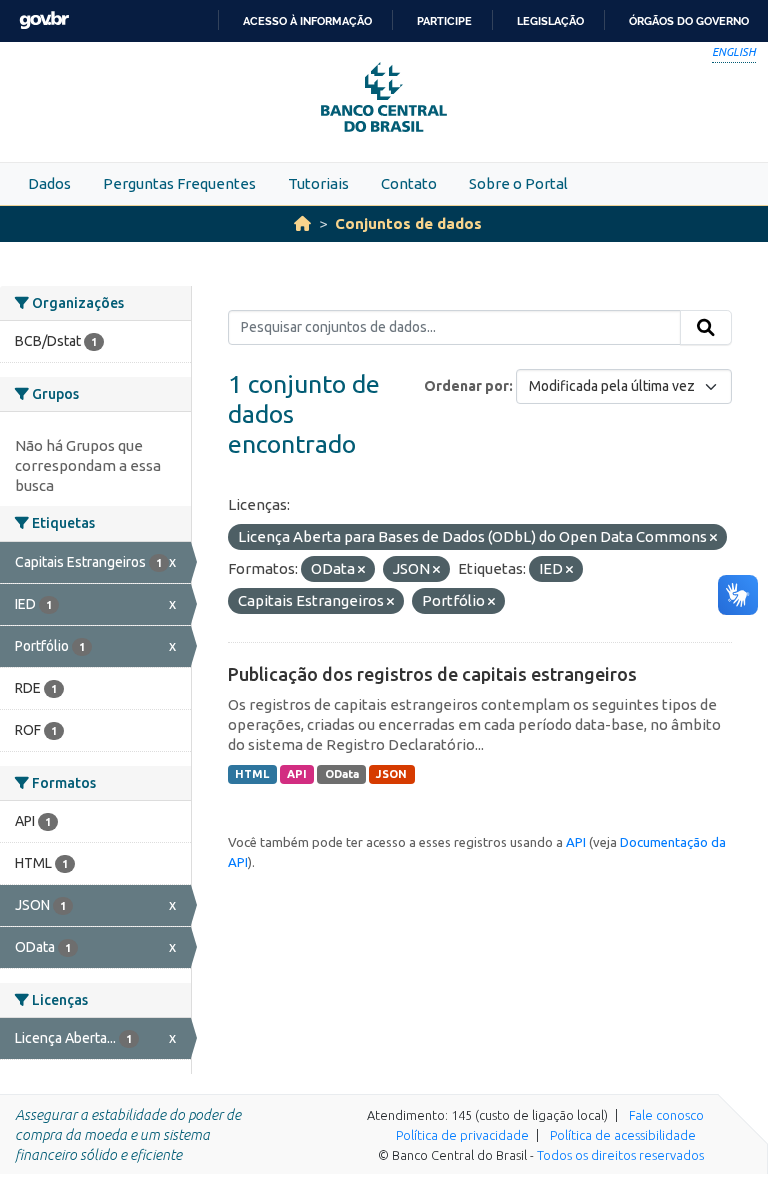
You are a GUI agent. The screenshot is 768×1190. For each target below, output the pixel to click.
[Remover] (713, 538)
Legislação (550, 21)
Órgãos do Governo (689, 21)
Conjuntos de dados (408, 223)
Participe (444, 21)
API (297, 774)
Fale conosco (666, 1115)
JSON (391, 774)
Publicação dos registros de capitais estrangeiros (432, 674)
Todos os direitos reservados (620, 1155)
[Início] (302, 223)
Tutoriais (318, 183)
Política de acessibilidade (623, 1135)
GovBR (44, 20)
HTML (252, 774)
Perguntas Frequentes (179, 183)
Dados (49, 183)
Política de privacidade (462, 1135)
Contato (409, 183)
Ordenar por (466, 386)
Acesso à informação (307, 21)
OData (342, 774)
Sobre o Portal (518, 183)
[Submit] (706, 328)
